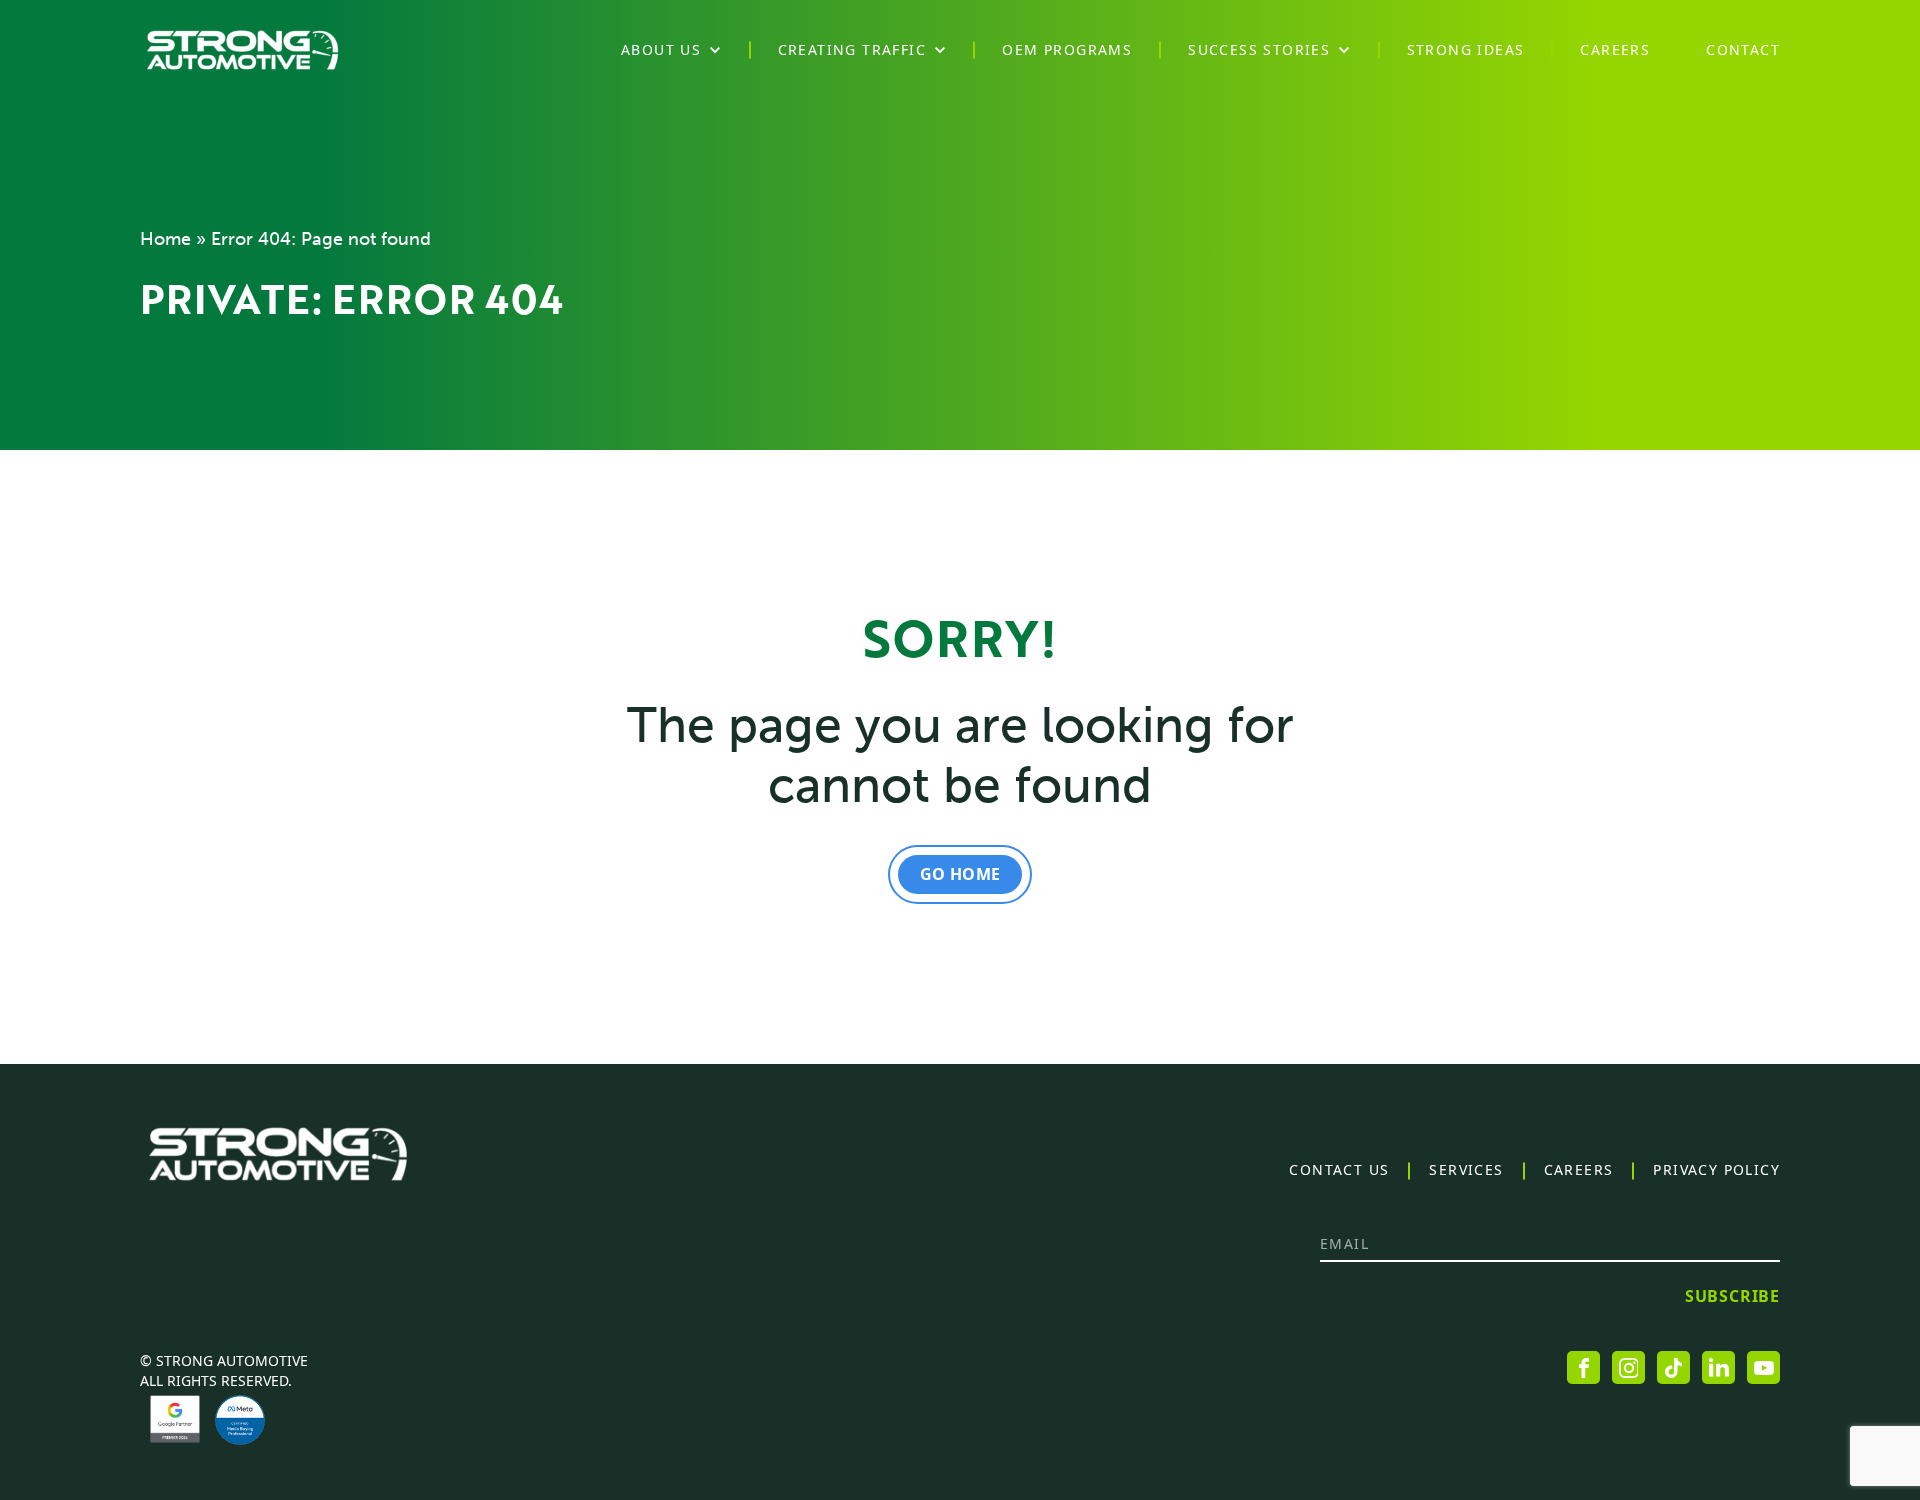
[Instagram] (1628, 1367)
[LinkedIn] (1718, 1367)
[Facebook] (1583, 1367)
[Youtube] (1763, 1367)
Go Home (960, 874)
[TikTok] (1673, 1367)
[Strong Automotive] (242, 50)
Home (165, 239)
